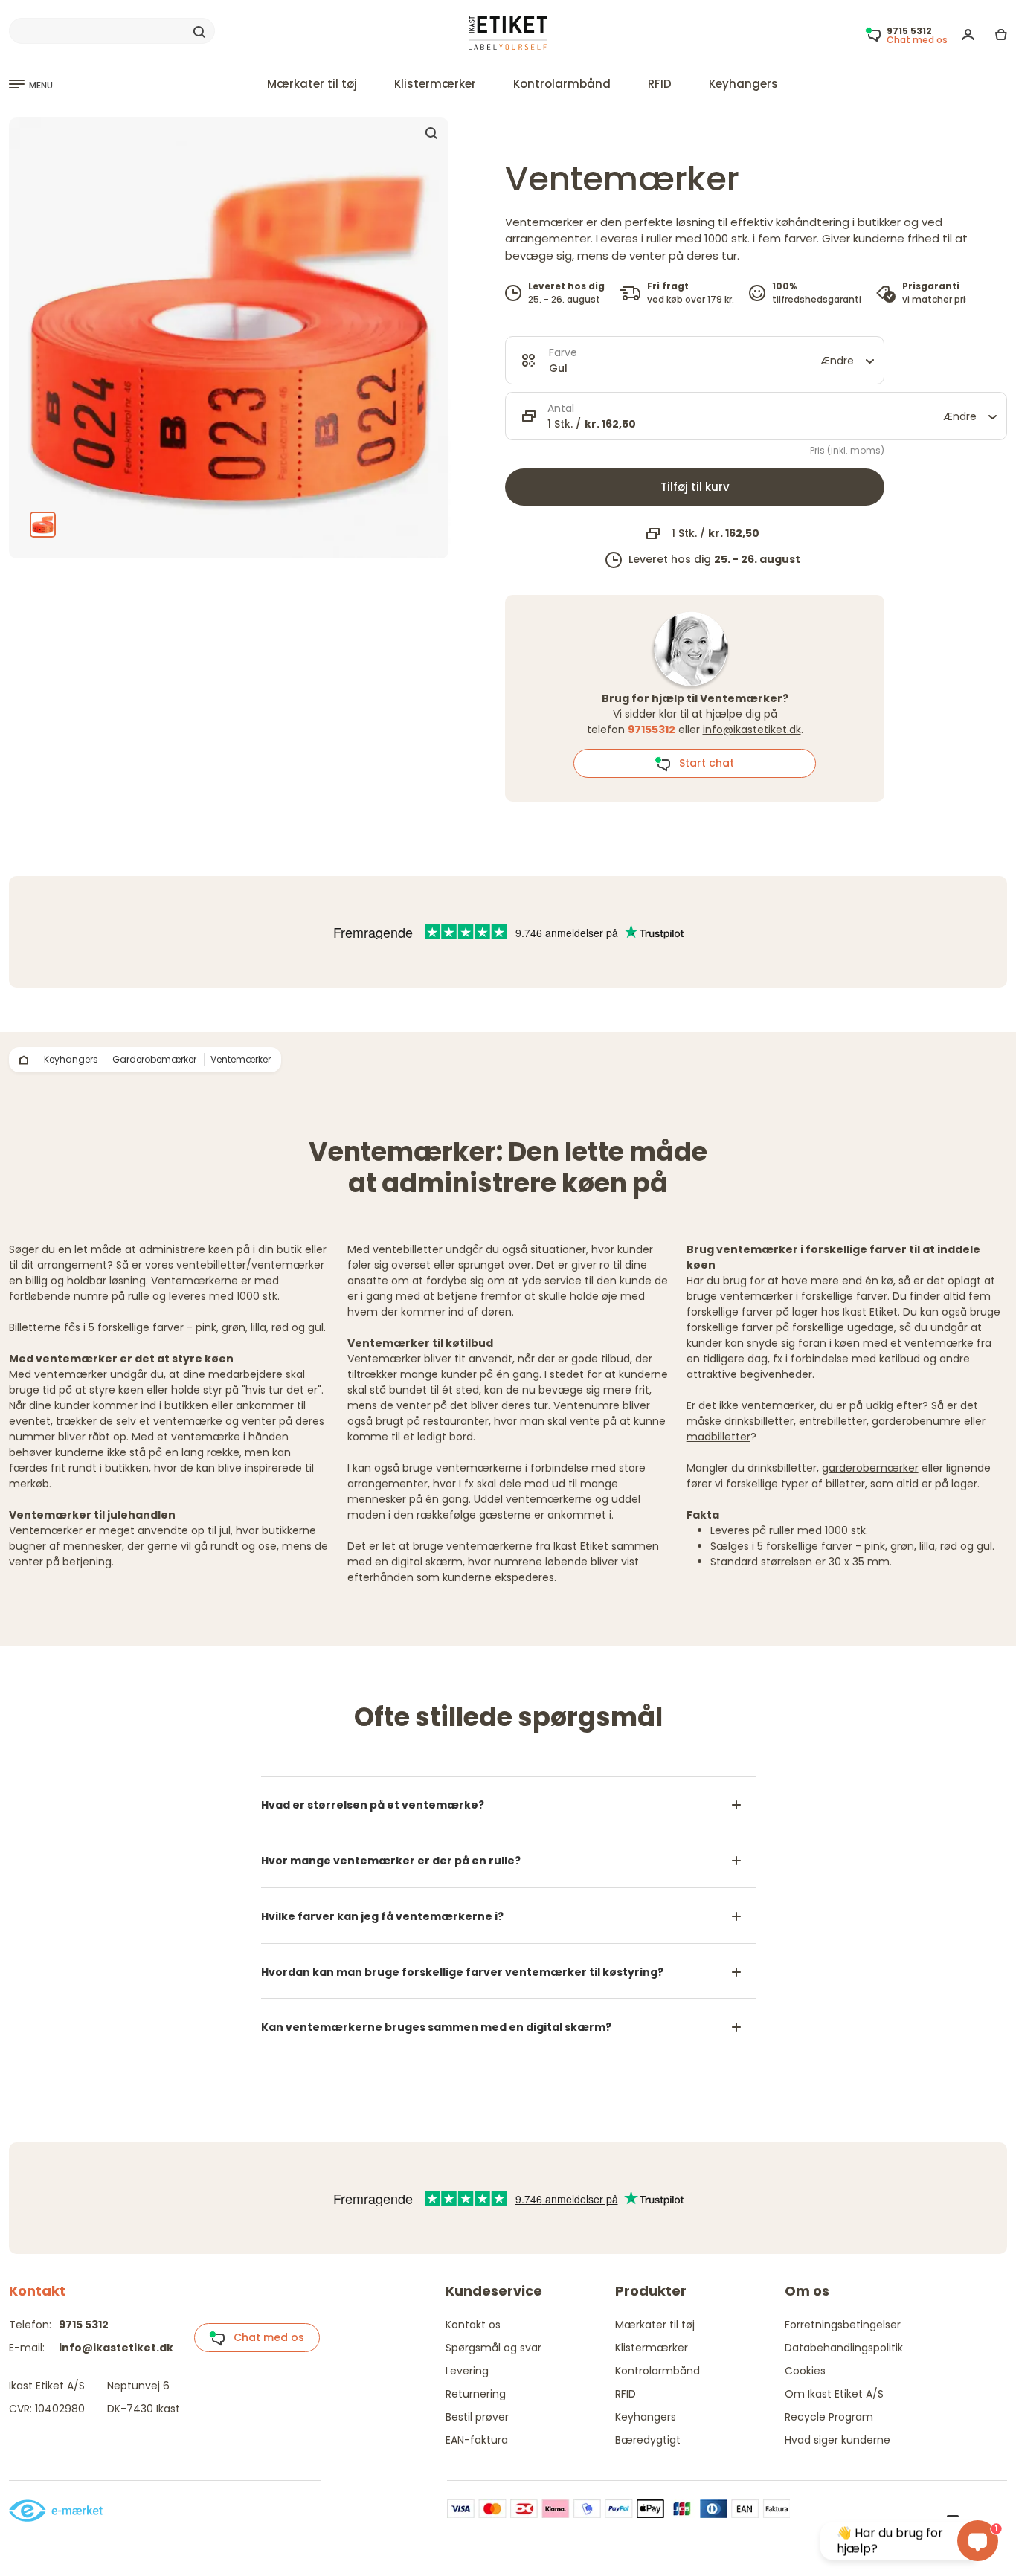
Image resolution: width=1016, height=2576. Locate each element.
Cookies (805, 2371)
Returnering (476, 2394)
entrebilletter (833, 1421)
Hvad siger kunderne (837, 2440)
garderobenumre (916, 1421)
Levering (467, 2371)
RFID (660, 84)
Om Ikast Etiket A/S (834, 2394)
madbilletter (718, 1437)
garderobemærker (870, 1468)
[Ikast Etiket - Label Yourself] (508, 35)
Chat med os (264, 2337)
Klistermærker (435, 84)
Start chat (702, 763)
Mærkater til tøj (312, 84)
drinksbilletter (759, 1421)
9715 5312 (84, 2325)
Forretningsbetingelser (843, 2325)
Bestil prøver (477, 2417)
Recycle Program (829, 2417)
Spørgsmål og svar (493, 2348)
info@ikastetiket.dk (752, 730)
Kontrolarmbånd (562, 84)
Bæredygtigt (648, 2440)
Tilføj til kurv (695, 487)
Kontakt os (473, 2325)
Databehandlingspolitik (844, 2348)
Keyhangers (743, 84)
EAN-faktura (477, 2440)
